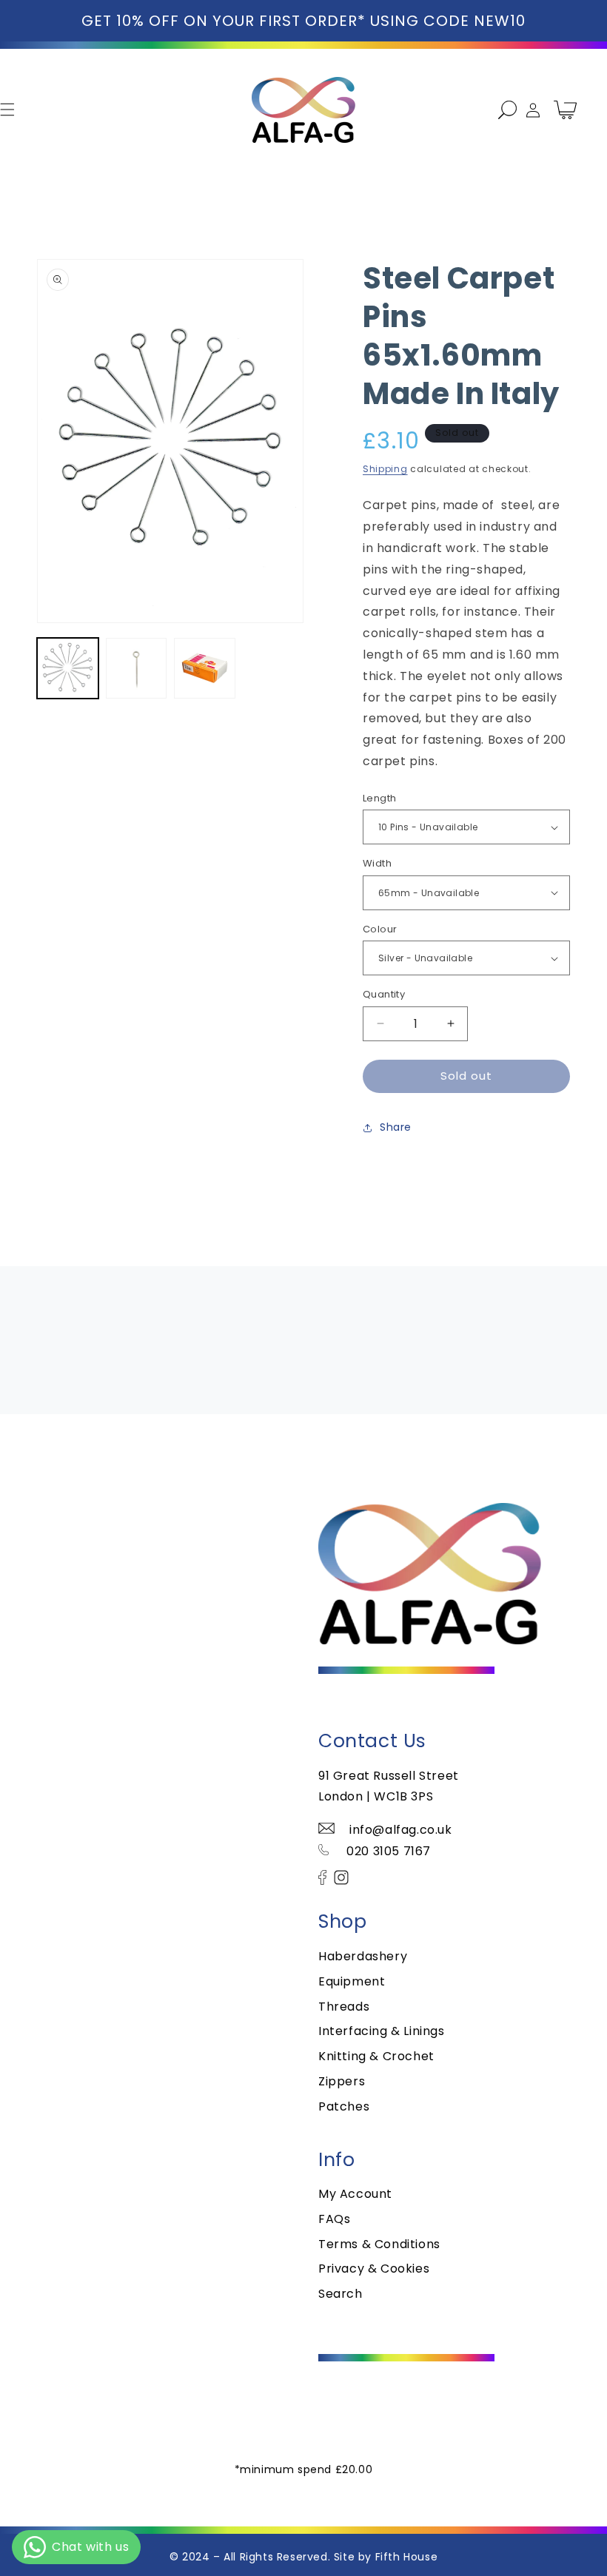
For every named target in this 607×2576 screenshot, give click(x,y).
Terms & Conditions (379, 2244)
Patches (344, 2106)
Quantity (384, 994)
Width (377, 863)
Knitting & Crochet (376, 2056)
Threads (344, 2007)
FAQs (334, 2219)
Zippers (342, 2081)
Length (379, 798)
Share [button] (396, 1127)
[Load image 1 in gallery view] (68, 669)
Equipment (352, 1981)
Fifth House (407, 2557)
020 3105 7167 (387, 1851)
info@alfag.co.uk (401, 1830)
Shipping (385, 469)
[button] (500, 110)
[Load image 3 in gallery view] (205, 669)
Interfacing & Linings (382, 2031)
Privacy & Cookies (374, 2269)
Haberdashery (363, 1956)
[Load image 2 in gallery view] (137, 669)
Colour (380, 929)
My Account (355, 2194)
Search (341, 2294)
